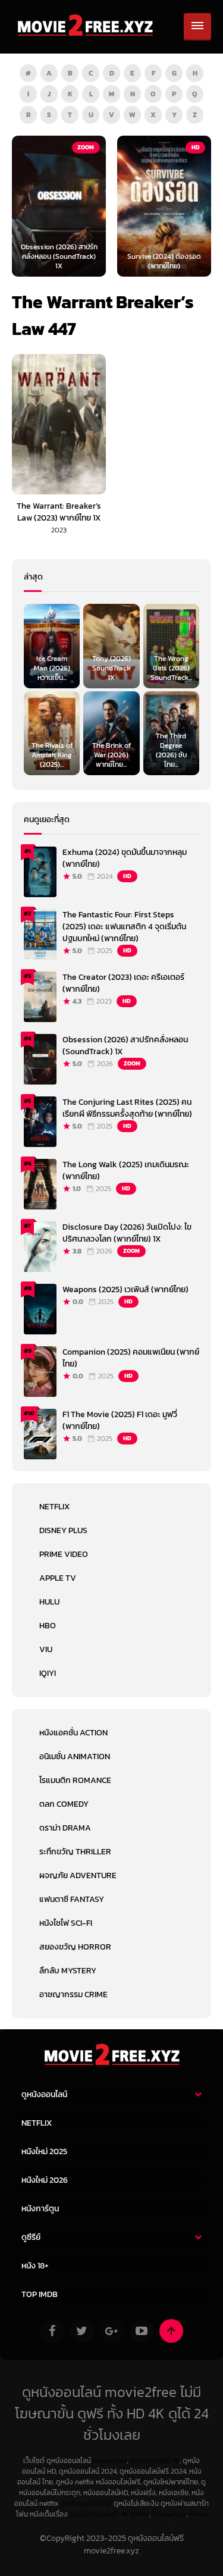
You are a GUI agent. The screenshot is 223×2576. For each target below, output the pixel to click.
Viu (46, 1649)
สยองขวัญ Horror (75, 1947)
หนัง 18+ (35, 2266)
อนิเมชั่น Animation (75, 1756)
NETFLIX (54, 1507)
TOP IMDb (40, 2294)
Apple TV (58, 1578)
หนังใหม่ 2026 (45, 2180)
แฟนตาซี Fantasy (72, 1899)
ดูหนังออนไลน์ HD (86, 2503)
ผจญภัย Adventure (78, 1875)
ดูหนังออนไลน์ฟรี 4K (99, 2514)
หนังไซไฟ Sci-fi (66, 1923)
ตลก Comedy (64, 1804)
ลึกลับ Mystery (68, 1971)
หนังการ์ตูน (40, 2209)
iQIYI (48, 1673)
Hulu (49, 1602)
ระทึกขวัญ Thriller (75, 1852)
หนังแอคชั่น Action (73, 1733)
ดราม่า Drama (65, 1828)
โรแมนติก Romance (75, 1780)
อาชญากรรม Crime (73, 1994)
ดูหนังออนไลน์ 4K (155, 2461)
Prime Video (64, 1554)
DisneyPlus (169, 2514)
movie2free (110, 2461)
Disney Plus (63, 1530)
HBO (48, 1626)
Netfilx (140, 2514)
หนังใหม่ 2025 (44, 2152)
